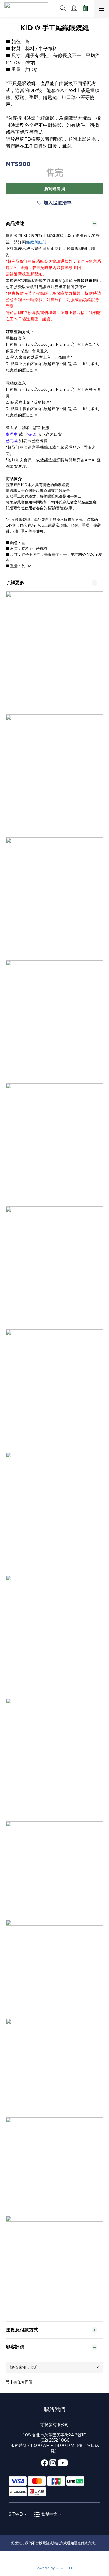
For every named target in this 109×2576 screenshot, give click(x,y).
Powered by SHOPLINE (54, 2568)
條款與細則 (36, 242)
